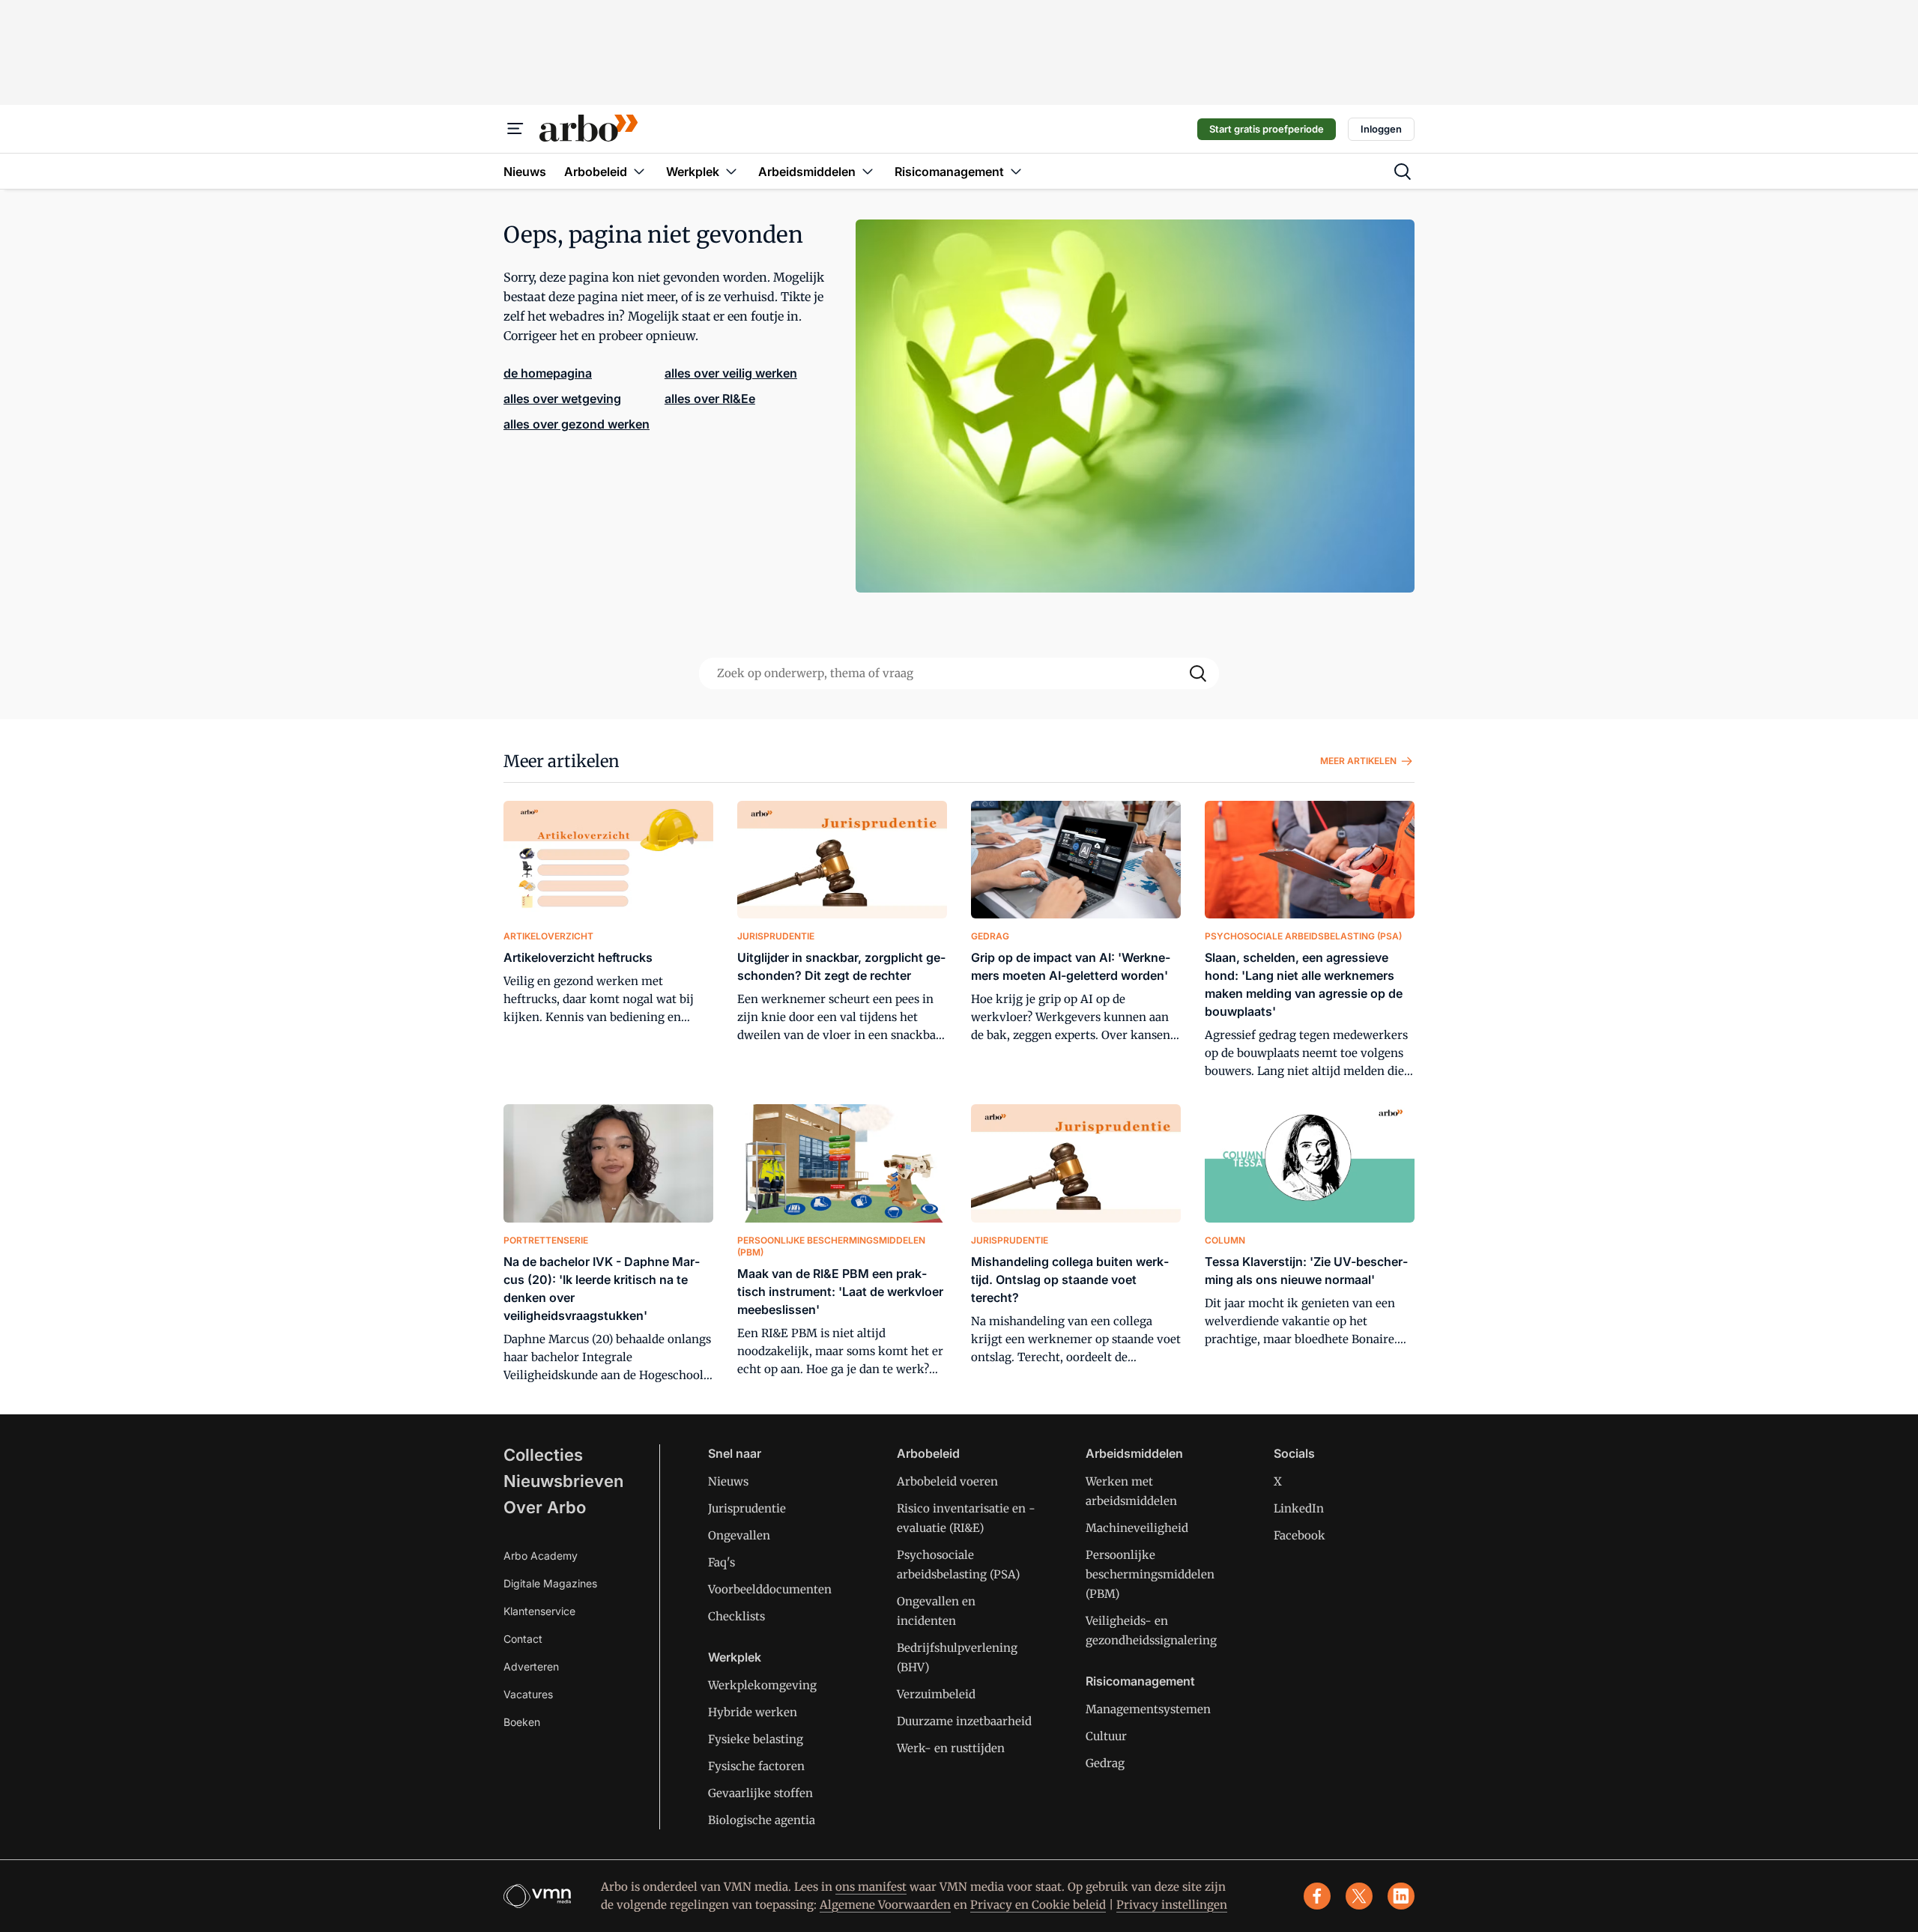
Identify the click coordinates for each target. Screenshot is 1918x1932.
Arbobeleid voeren (947, 1481)
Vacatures (528, 1694)
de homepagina (548, 373)
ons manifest (871, 1887)
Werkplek (735, 1657)
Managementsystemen (1148, 1709)
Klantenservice (539, 1611)
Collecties (543, 1455)
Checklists (736, 1616)
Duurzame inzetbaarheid (964, 1721)
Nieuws (728, 1481)
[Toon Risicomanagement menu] (1016, 171)
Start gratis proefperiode (1267, 129)
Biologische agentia (762, 1820)
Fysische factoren (756, 1766)
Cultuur (1106, 1736)
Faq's (721, 1562)
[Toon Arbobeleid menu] (639, 171)
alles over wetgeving (562, 399)
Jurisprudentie (747, 1508)
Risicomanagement (1140, 1681)
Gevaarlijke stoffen (760, 1793)
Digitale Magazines (550, 1583)
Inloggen (1381, 129)
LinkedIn (1299, 1508)
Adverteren (531, 1666)
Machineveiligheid (1137, 1528)
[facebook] (1317, 1896)
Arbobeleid (928, 1453)
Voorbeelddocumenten (770, 1589)
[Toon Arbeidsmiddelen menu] (868, 171)
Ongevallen (739, 1535)
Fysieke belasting (756, 1739)
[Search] (1198, 673)
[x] (1359, 1896)
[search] (1403, 172)
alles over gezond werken (577, 424)
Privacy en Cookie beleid (1038, 1905)
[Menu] (515, 129)
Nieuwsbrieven (563, 1481)
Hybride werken (753, 1712)
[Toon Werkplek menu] (731, 171)
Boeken (522, 1722)
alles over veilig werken (731, 373)
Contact (523, 1639)
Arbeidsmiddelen (1134, 1453)
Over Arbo (545, 1507)
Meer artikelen (562, 761)
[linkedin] (1401, 1896)
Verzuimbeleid (936, 1694)
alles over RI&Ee (710, 399)
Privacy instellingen (1172, 1905)
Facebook (1300, 1535)
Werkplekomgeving (762, 1685)
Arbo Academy (541, 1556)
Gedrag (1105, 1763)
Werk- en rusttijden (951, 1748)
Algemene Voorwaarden (885, 1905)
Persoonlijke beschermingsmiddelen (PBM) (1150, 1574)
